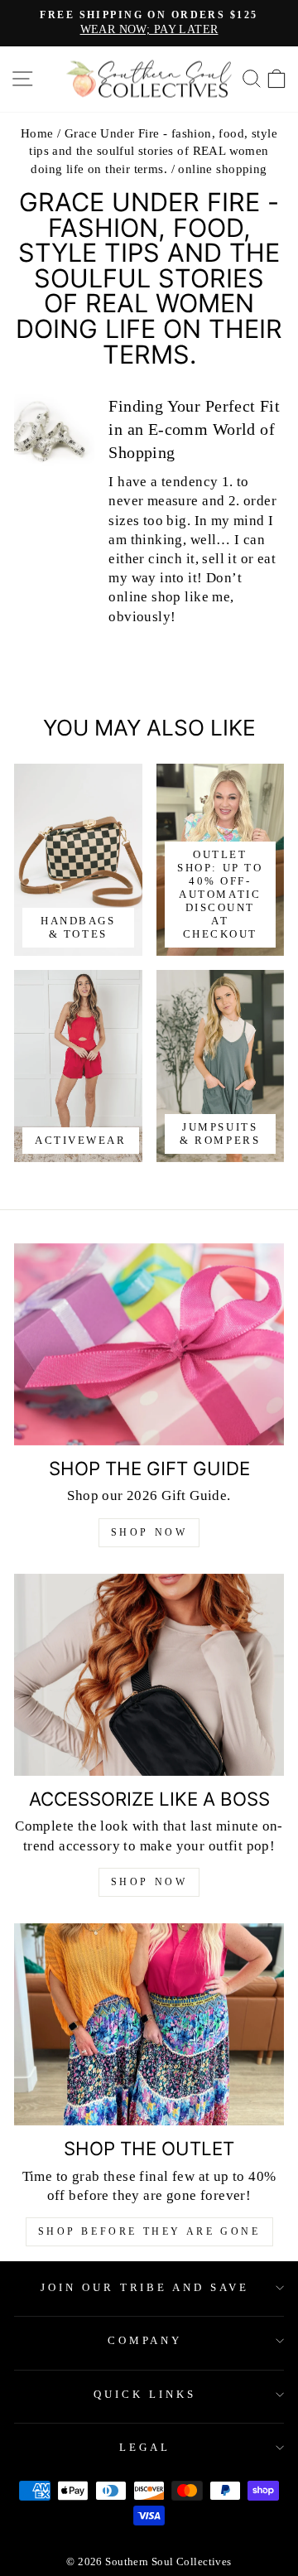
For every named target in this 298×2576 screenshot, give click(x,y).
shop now (149, 1882)
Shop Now (149, 1532)
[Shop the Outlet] (149, 2025)
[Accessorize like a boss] (149, 1675)
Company (145, 2340)
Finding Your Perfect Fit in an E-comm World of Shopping (194, 429)
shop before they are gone (149, 2231)
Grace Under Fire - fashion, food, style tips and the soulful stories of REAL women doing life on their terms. (153, 151)
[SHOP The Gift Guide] (149, 1345)
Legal (145, 2447)
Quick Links (145, 2394)
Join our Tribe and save (145, 2287)
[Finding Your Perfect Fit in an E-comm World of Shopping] (54, 432)
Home (37, 133)
